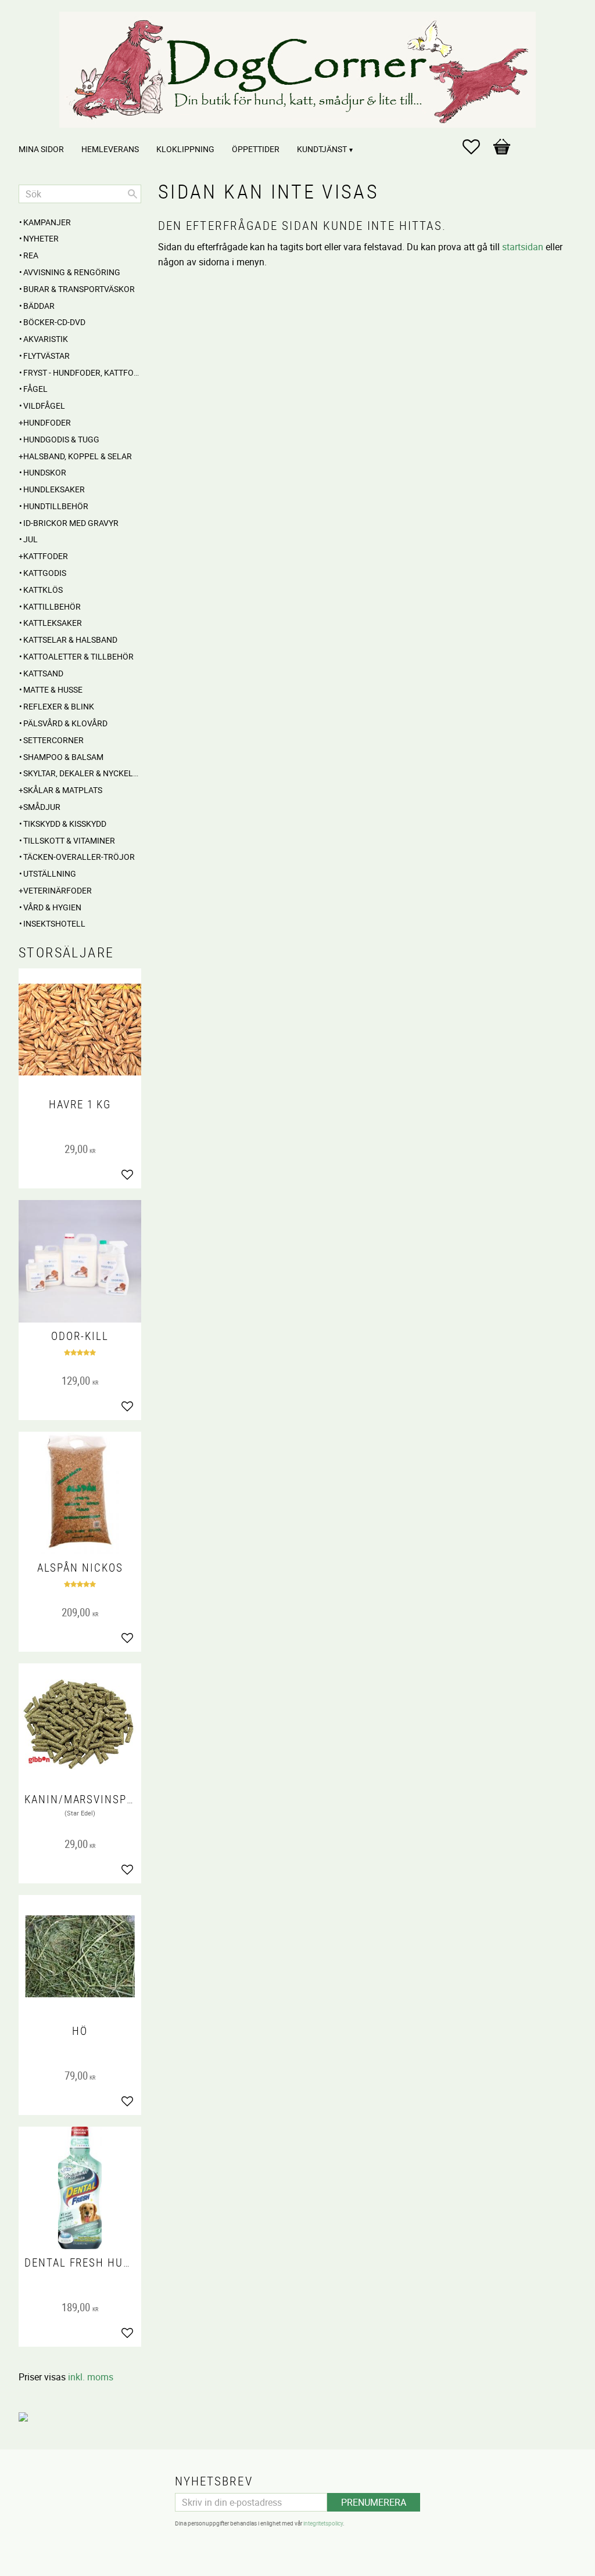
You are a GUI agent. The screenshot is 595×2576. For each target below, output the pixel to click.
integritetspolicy (323, 2523)
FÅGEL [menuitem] (35, 389)
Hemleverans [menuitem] (110, 149)
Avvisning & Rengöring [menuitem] (72, 272)
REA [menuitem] (31, 255)
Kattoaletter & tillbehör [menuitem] (78, 656)
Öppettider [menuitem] (256, 149)
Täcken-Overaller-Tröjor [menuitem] (79, 857)
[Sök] (132, 194)
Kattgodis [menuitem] (45, 573)
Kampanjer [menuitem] (47, 222)
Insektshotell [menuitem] (54, 923)
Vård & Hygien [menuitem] (52, 907)
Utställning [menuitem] (50, 873)
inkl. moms (91, 2377)
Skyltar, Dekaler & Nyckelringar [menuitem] (82, 773)
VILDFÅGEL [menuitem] (44, 406)
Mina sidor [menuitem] (41, 149)
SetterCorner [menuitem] (53, 740)
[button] (477, 147)
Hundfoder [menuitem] (47, 422)
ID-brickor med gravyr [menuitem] (71, 523)
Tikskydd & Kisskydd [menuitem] (65, 824)
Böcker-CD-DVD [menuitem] (54, 322)
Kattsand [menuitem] (43, 673)
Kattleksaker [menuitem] (53, 623)
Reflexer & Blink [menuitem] (59, 706)
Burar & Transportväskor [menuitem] (79, 289)
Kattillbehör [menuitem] (52, 606)
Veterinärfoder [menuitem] (58, 890)
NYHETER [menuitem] (41, 238)
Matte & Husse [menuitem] (53, 689)
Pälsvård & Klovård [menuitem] (65, 723)
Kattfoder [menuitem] (46, 556)
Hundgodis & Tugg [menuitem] (61, 439)
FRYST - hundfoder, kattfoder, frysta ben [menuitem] (82, 372)
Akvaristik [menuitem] (46, 339)
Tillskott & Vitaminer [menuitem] (69, 840)
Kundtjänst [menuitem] (322, 149)
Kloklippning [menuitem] (185, 149)
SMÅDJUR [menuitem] (42, 807)
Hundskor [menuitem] (45, 472)
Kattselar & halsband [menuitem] (70, 640)
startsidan (523, 247)
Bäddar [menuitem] (39, 306)
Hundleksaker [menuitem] (54, 489)
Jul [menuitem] (31, 539)
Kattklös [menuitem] (43, 590)
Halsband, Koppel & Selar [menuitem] (78, 456)
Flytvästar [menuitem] (46, 356)
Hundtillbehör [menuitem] (56, 506)
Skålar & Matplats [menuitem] (63, 790)
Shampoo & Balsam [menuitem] (63, 757)
